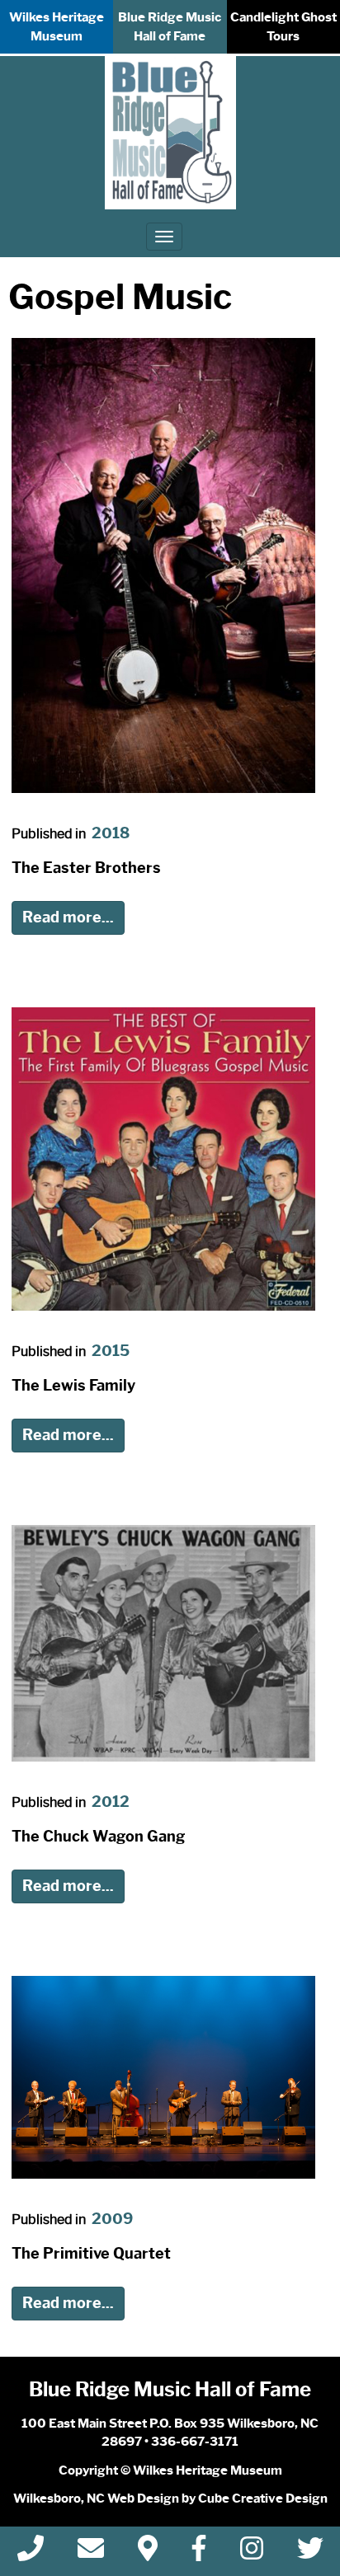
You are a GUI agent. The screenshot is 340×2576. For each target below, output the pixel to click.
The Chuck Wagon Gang (98, 1837)
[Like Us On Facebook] (199, 2553)
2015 (111, 1351)
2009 (112, 2219)
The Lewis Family (73, 1386)
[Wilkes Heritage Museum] (170, 133)
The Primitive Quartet (91, 2254)
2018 (111, 833)
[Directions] (148, 2553)
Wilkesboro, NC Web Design (96, 2499)
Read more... (68, 917)
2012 (111, 1802)
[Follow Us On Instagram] (252, 2553)
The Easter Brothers (86, 868)
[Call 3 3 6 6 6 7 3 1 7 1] (31, 2553)
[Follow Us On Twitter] (310, 2553)
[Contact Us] (91, 2553)
